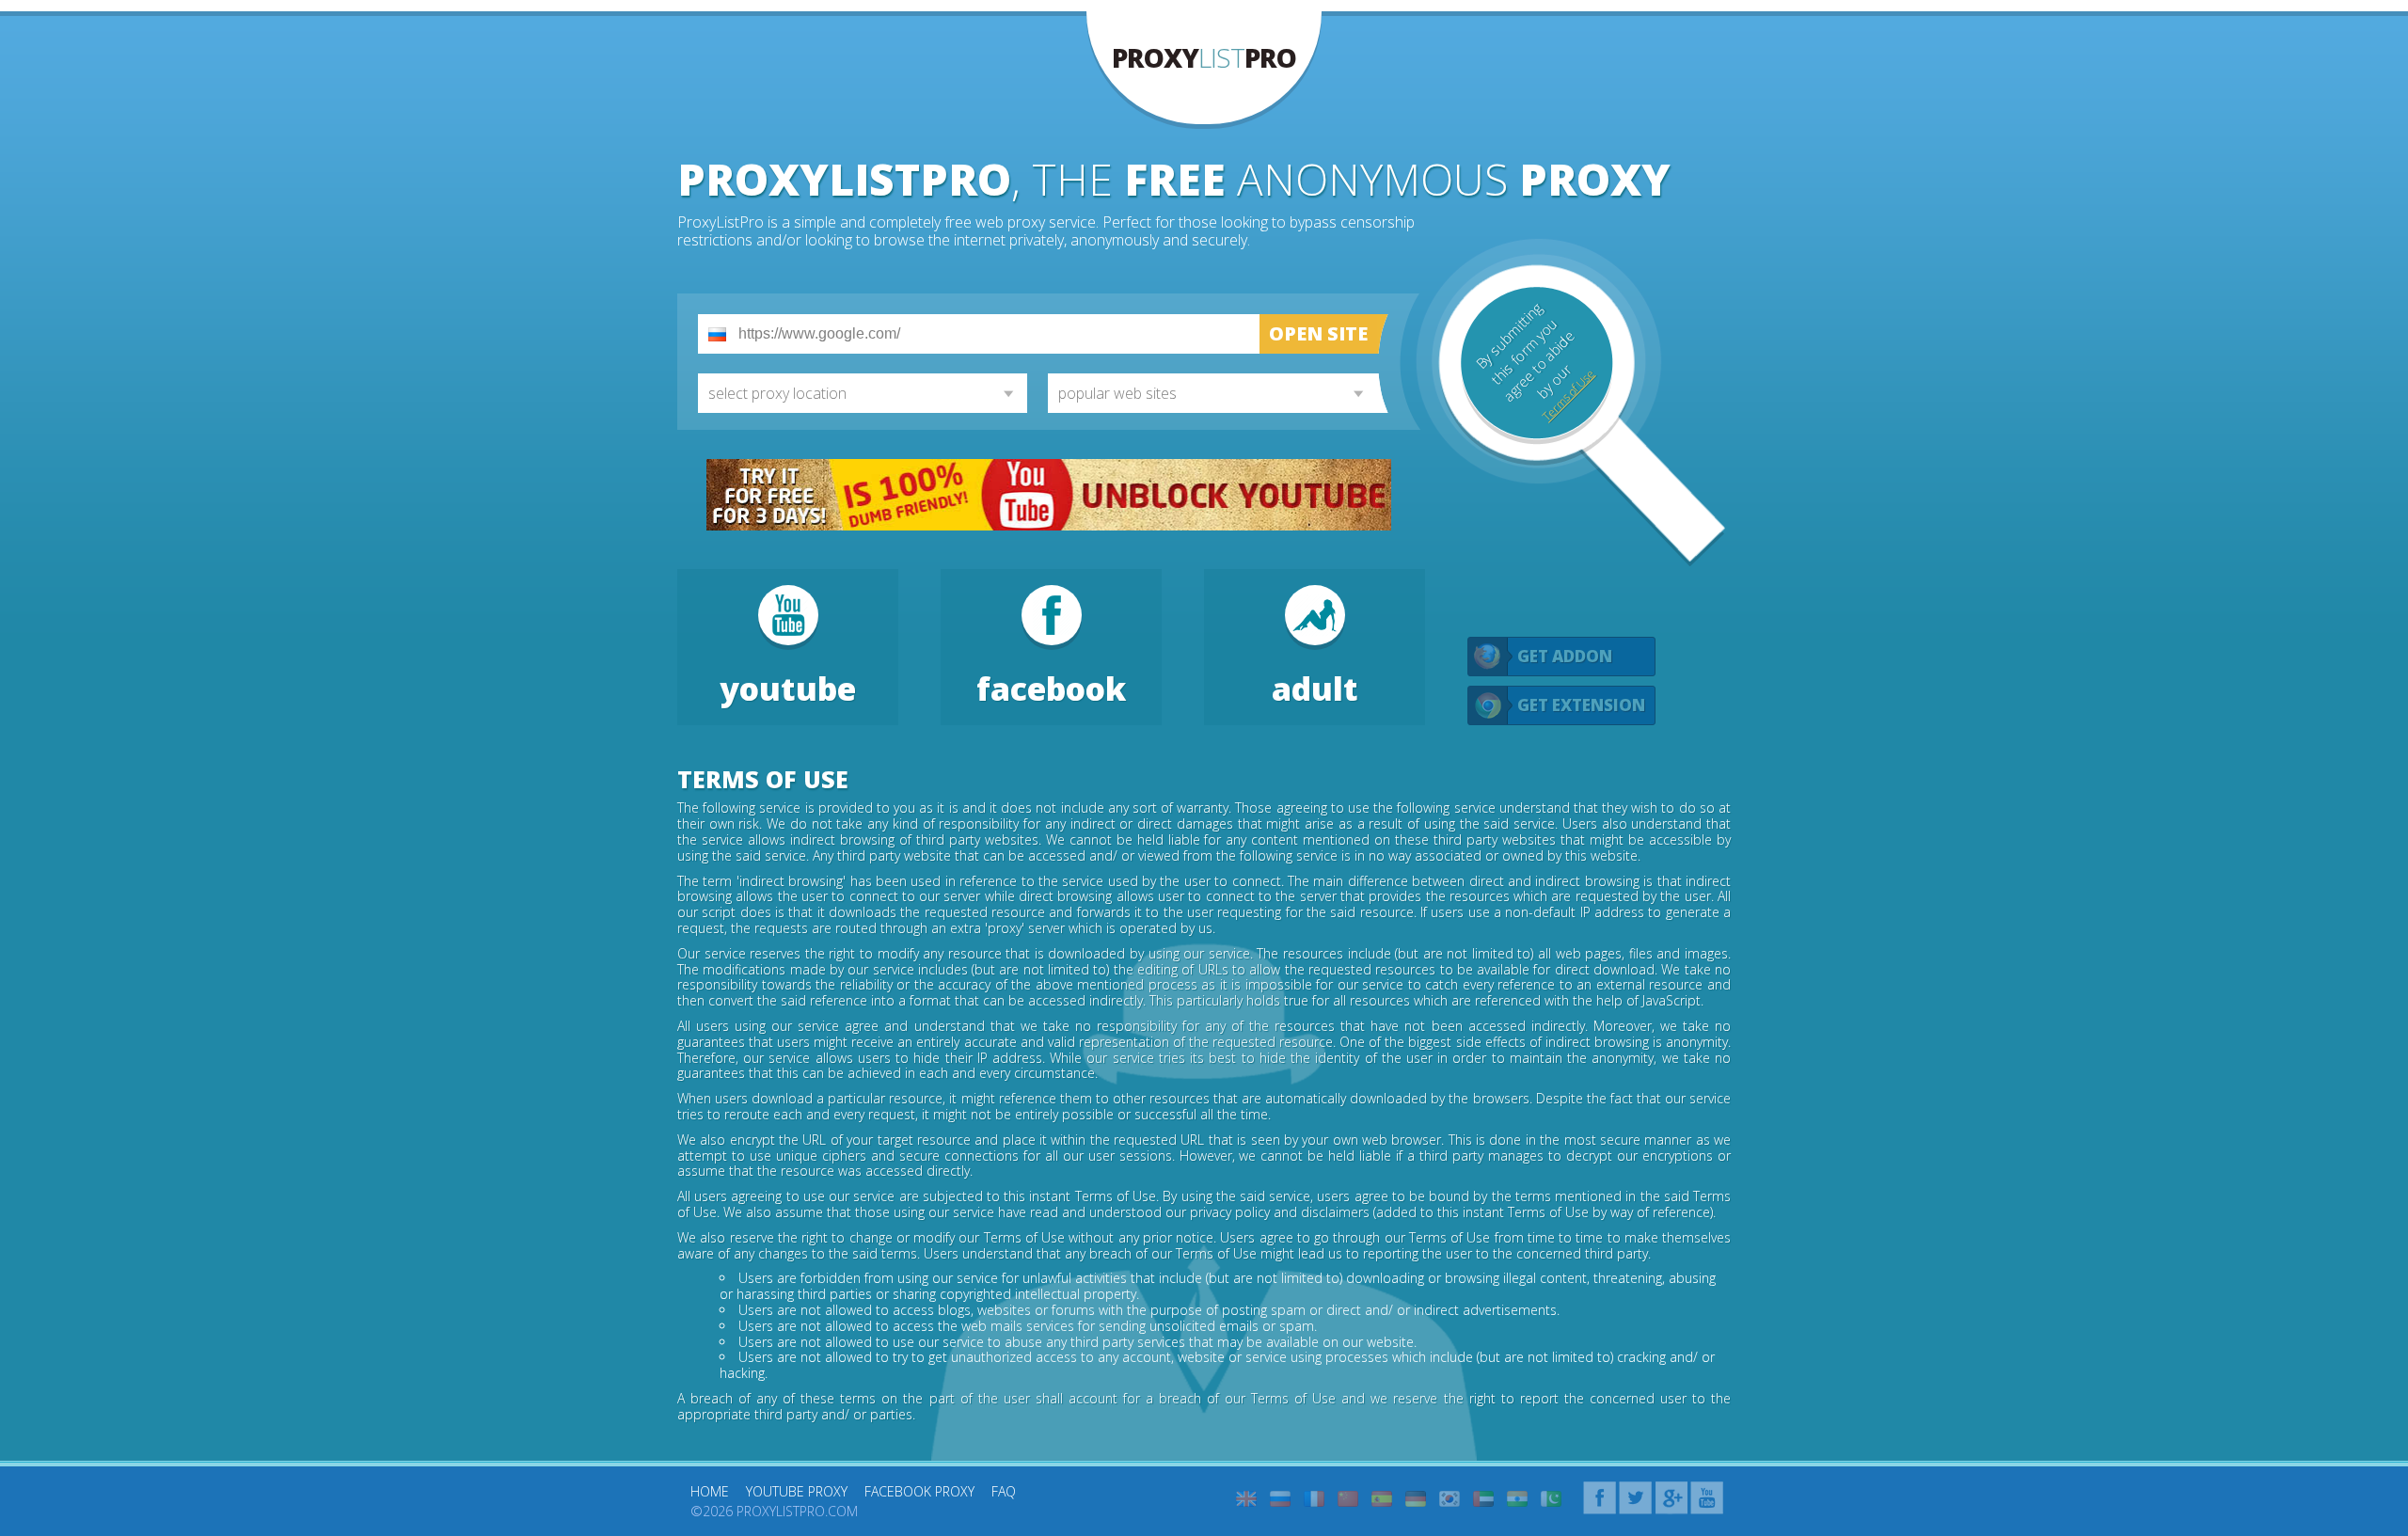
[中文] (1348, 1499)
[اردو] (1551, 1499)
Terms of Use (1568, 395)
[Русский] (1280, 1499)
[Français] (1314, 1499)
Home (710, 1491)
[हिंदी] (1517, 1499)
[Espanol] (1382, 1499)
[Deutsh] (1416, 1499)
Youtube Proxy (797, 1491)
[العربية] (1483, 1499)
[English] (1246, 1499)
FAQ (1004, 1491)
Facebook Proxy (919, 1491)
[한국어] (1450, 1499)
